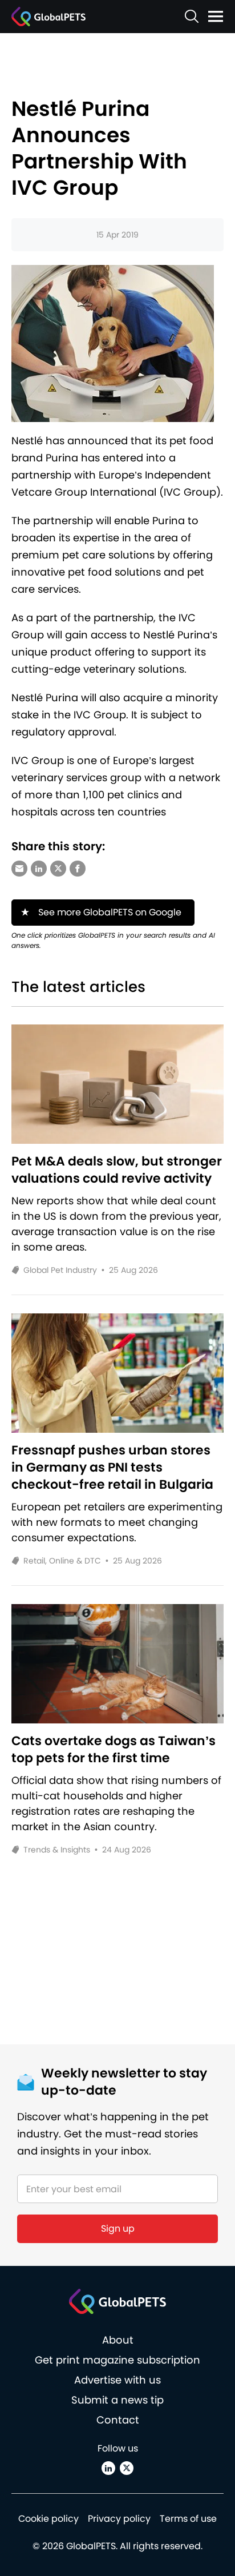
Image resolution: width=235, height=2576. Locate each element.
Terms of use (188, 2519)
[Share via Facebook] (78, 869)
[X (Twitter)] (127, 2468)
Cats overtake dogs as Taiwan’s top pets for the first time (114, 1750)
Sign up (118, 2229)
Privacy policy (119, 2519)
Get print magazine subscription (117, 2360)
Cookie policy (48, 2519)
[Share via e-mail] (19, 869)
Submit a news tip (117, 2400)
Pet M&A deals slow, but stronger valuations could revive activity (117, 1170)
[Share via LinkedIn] (39, 869)
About (118, 2340)
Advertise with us (117, 2380)
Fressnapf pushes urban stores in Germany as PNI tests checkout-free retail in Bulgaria (112, 1468)
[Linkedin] (108, 2468)
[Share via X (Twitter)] (58, 869)
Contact (118, 2420)
